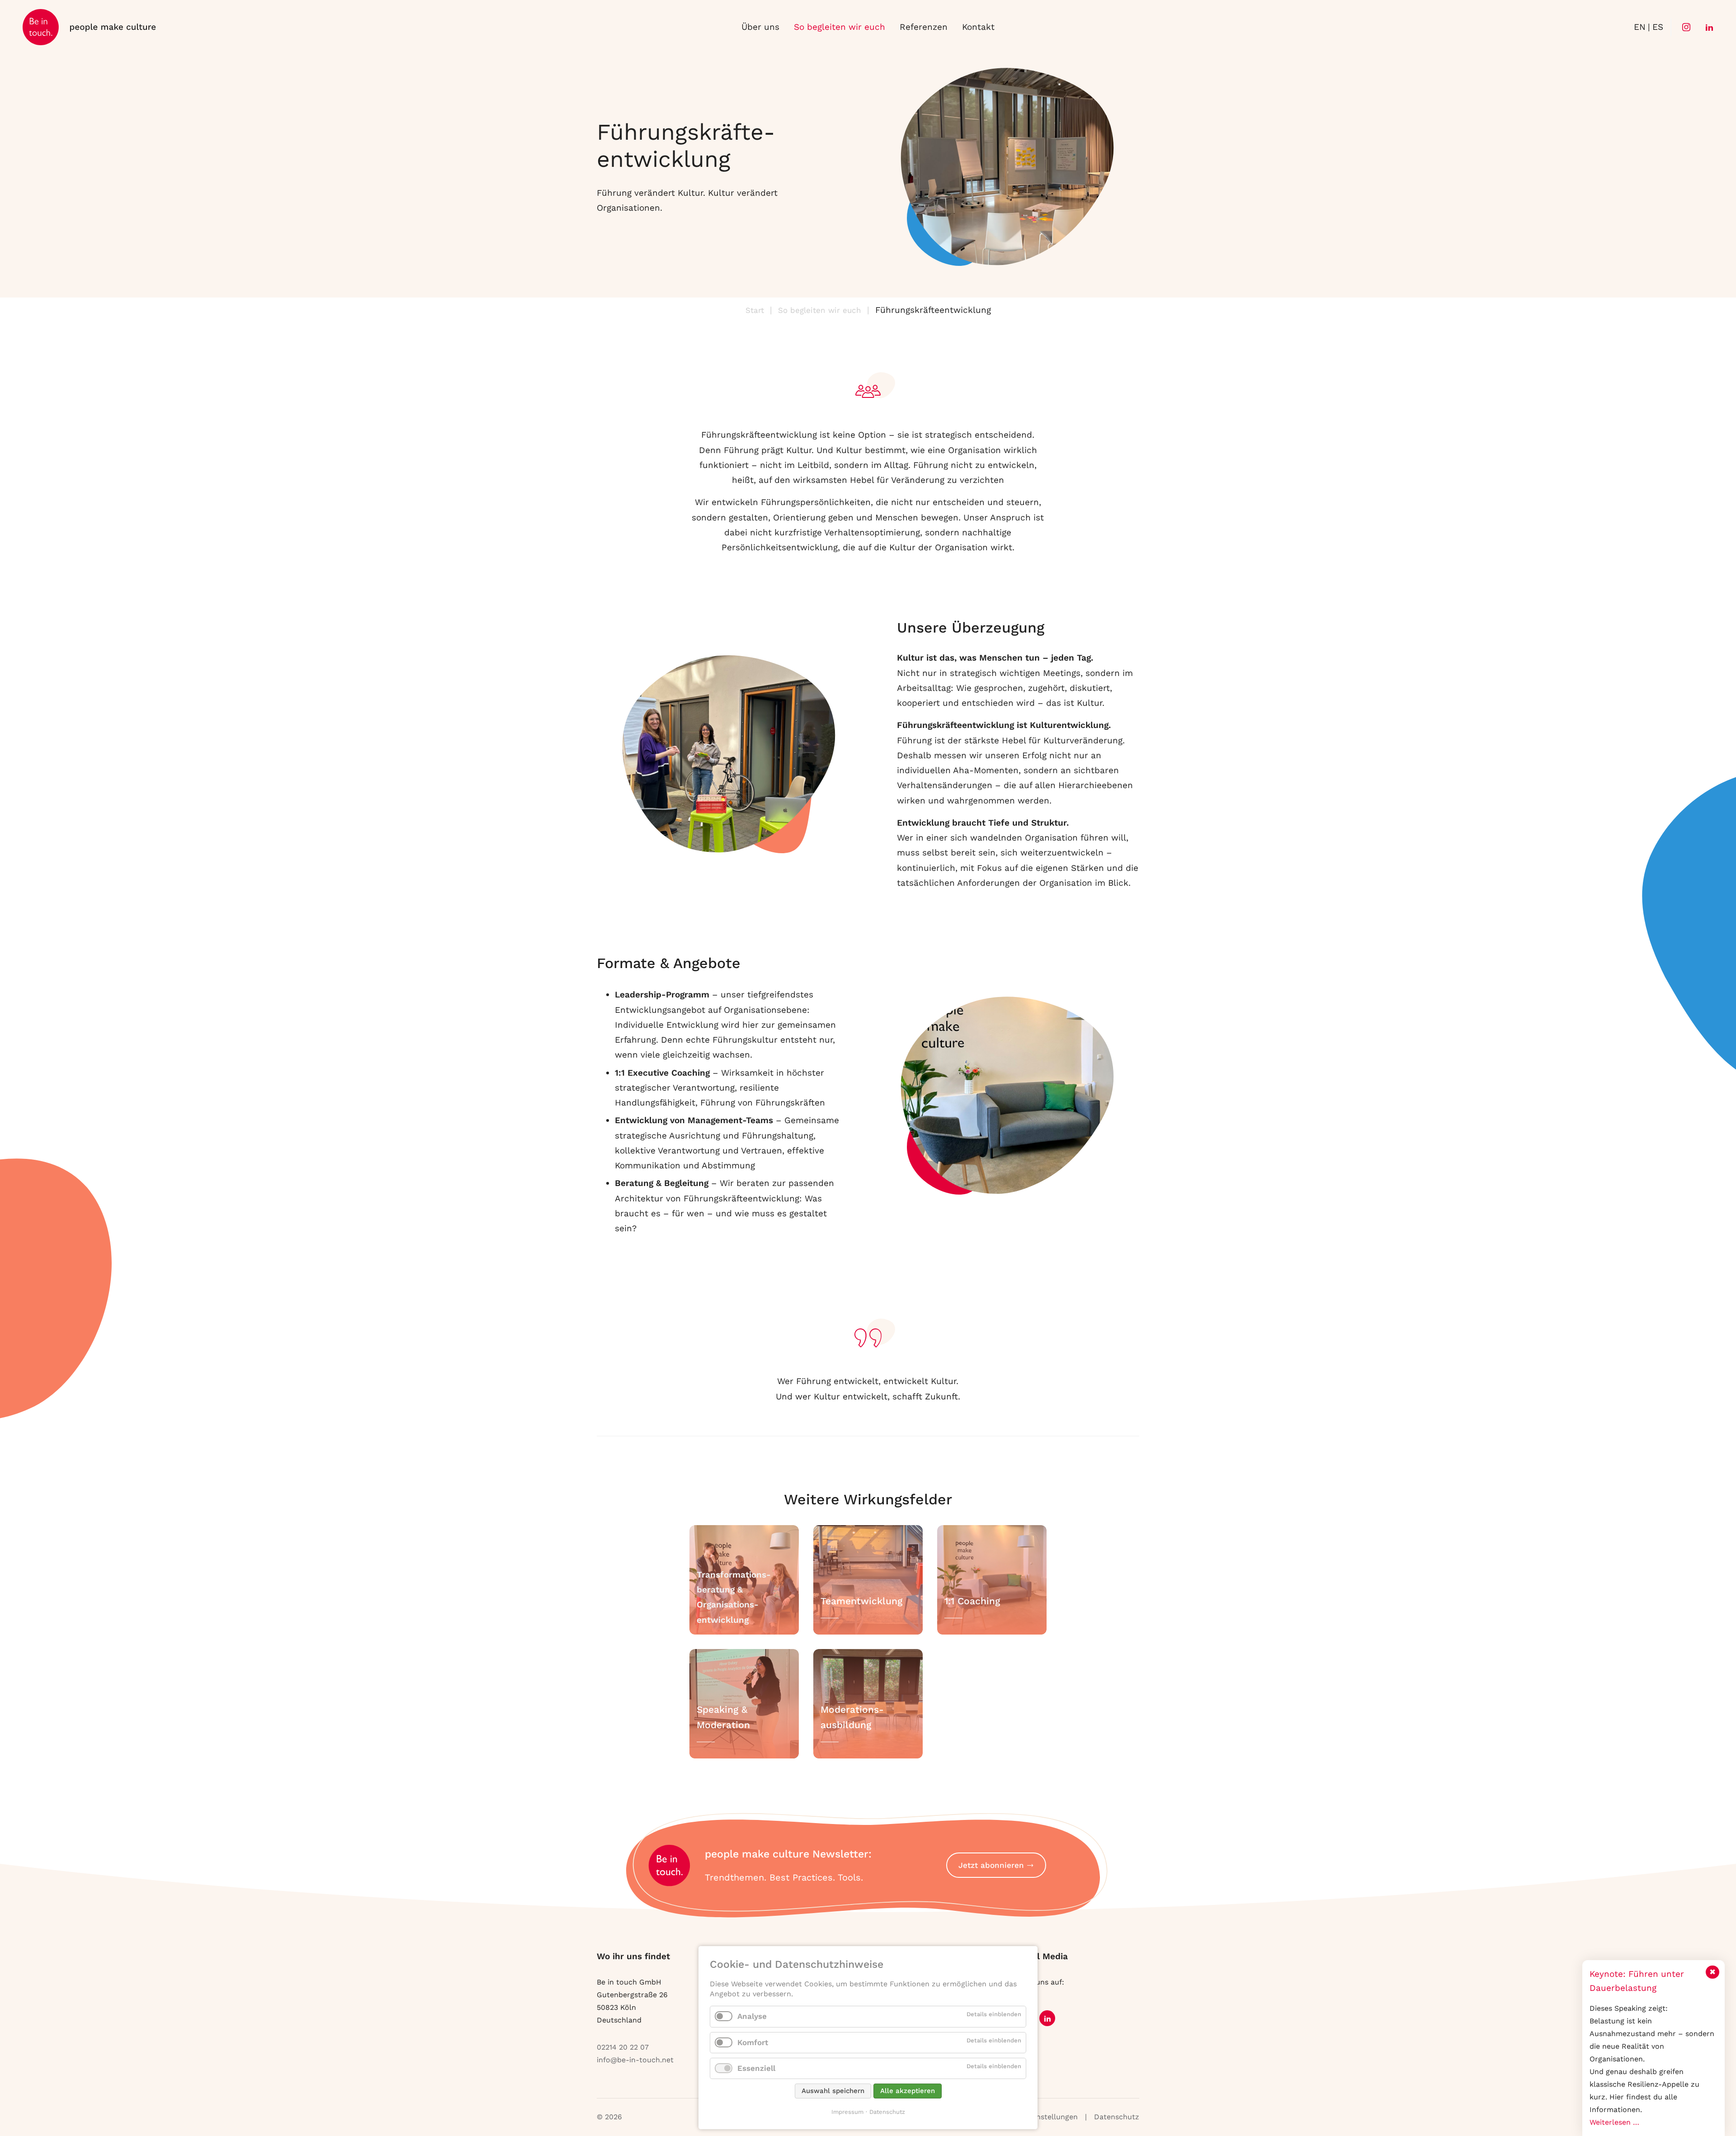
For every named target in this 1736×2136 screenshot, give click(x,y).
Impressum (847, 2112)
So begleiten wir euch (840, 27)
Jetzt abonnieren (991, 1865)
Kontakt (978, 27)
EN (1640, 27)
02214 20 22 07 (623, 2047)
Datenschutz (1117, 2117)
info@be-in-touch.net (635, 2060)
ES (1658, 27)
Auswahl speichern (833, 2091)
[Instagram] (1684, 27)
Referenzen (924, 27)
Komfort (753, 2042)
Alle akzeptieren (908, 2091)
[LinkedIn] (1708, 27)
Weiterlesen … (1614, 2122)
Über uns (760, 27)
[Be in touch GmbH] (90, 27)
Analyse (752, 2016)
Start (755, 310)
